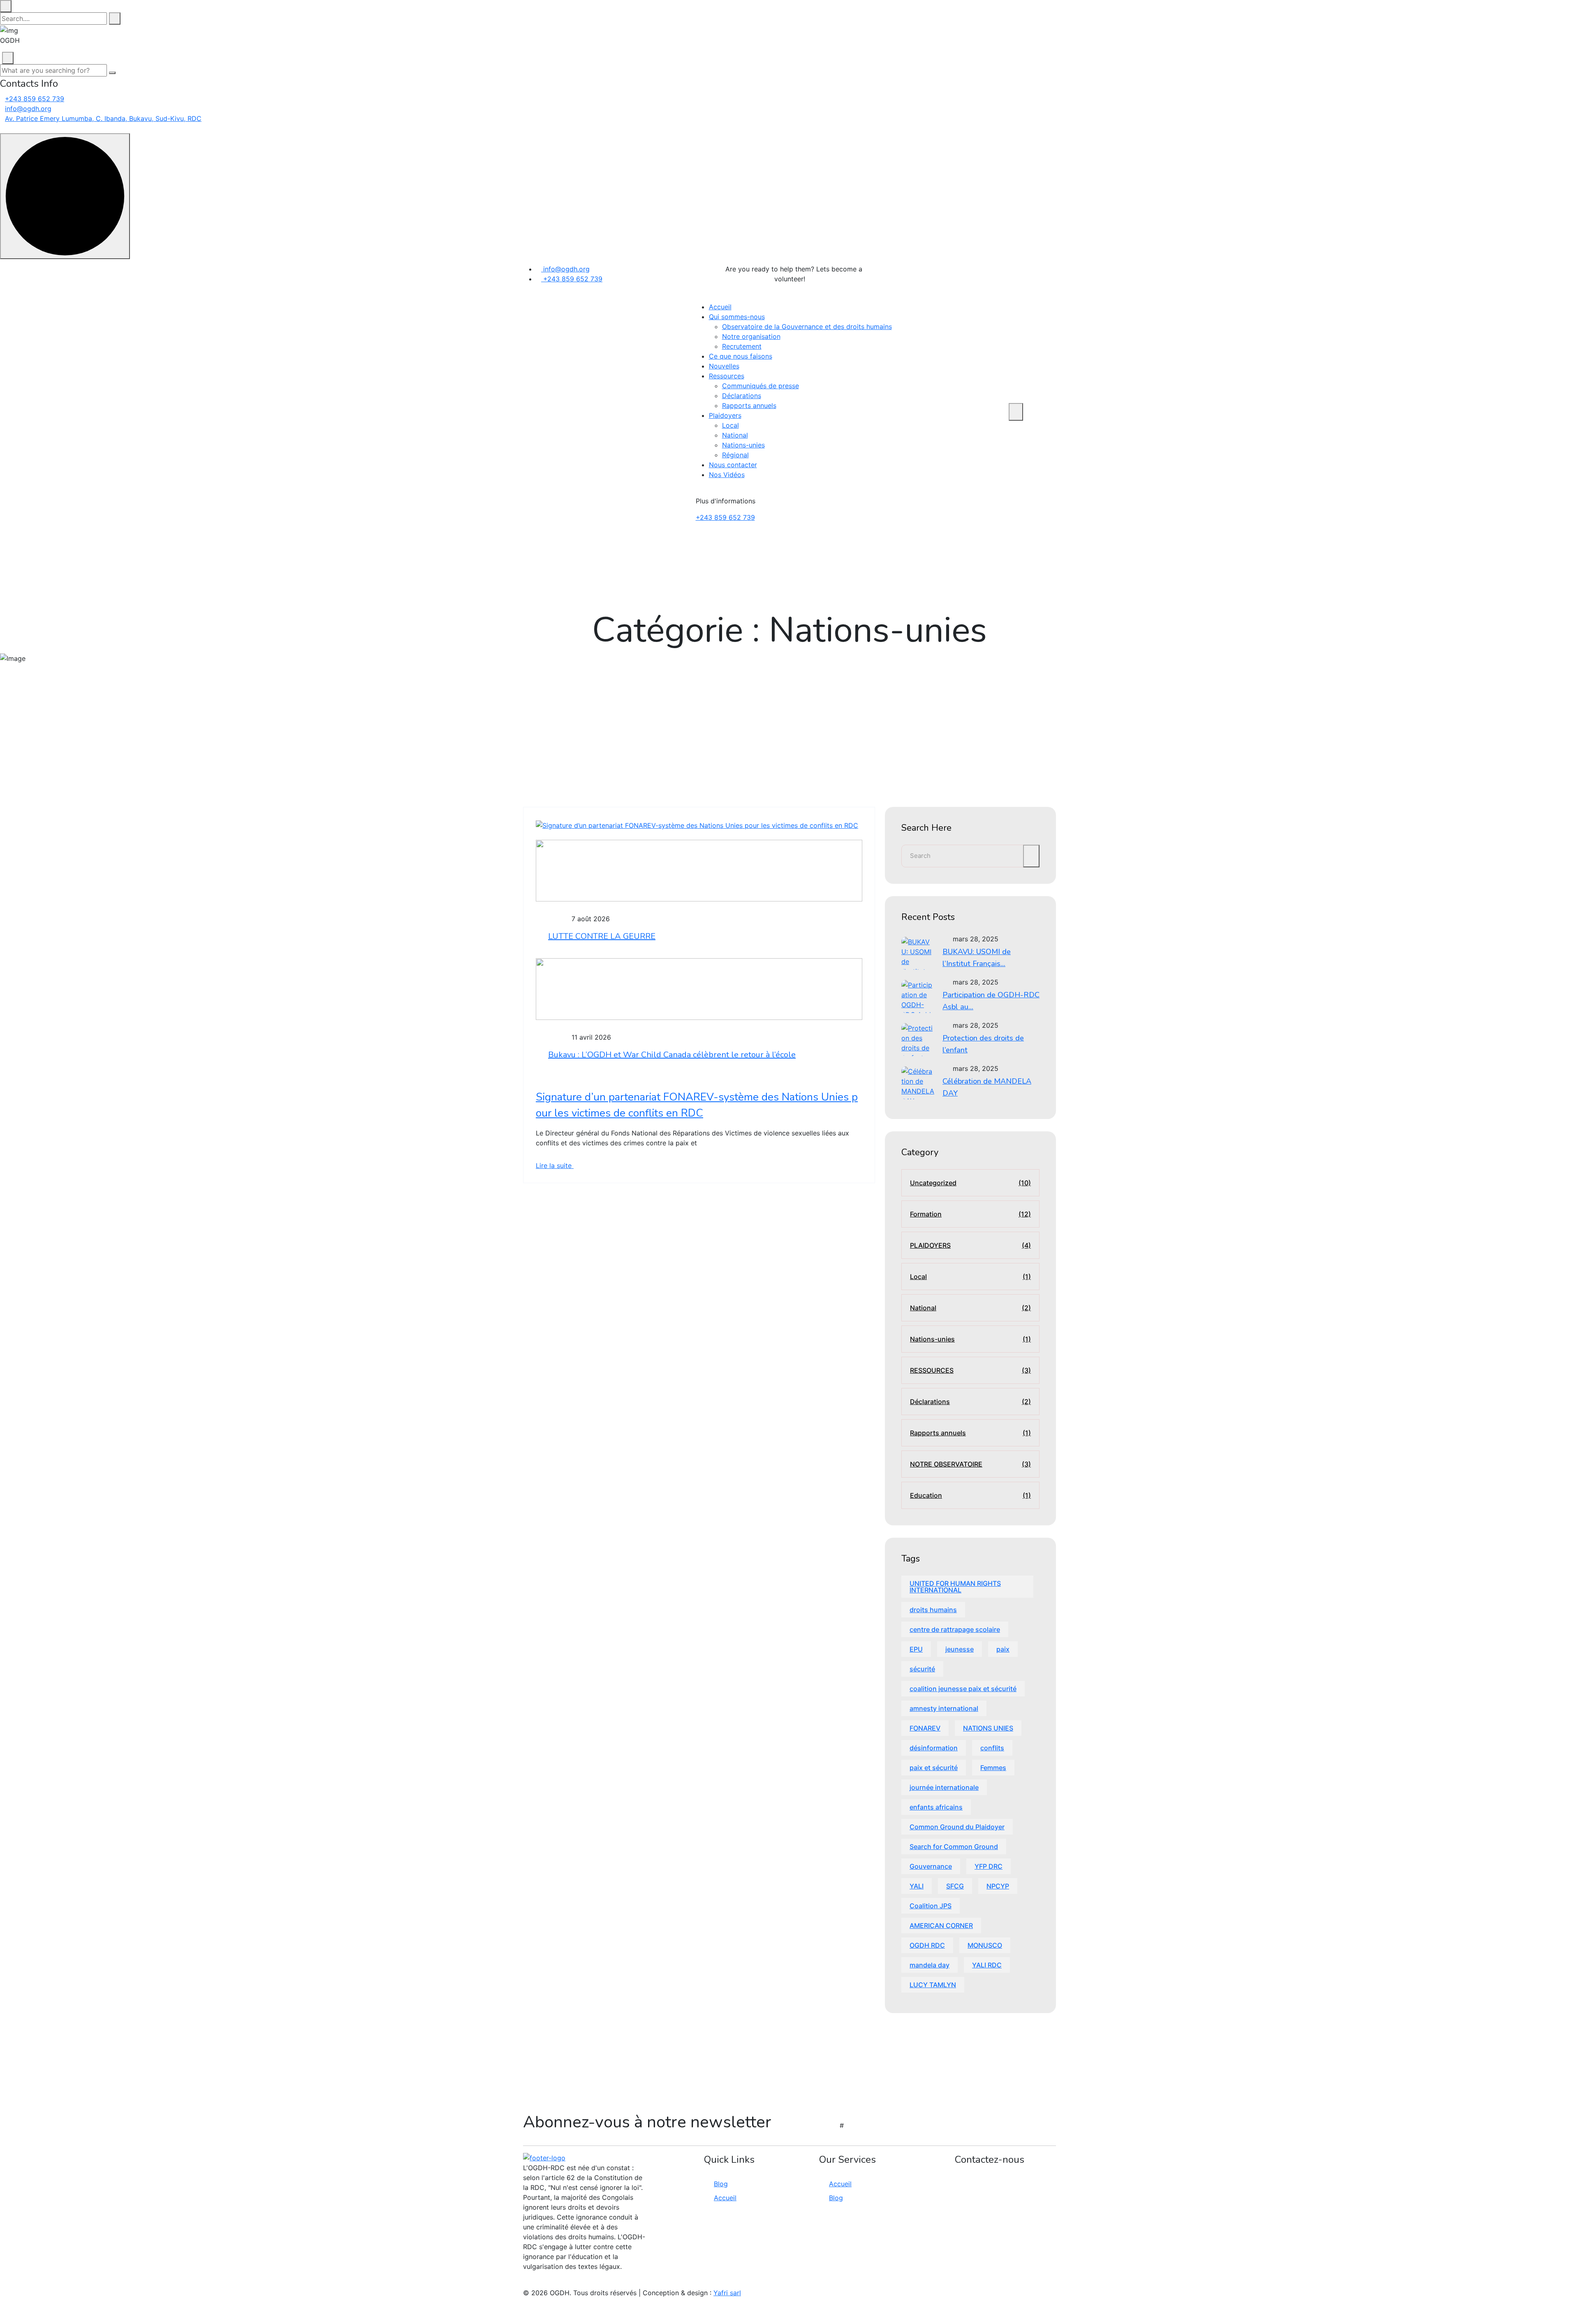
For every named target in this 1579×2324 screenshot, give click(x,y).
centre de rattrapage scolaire (955, 1629)
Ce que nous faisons (741, 356)
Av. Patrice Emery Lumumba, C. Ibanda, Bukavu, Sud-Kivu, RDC (103, 118)
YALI (917, 1886)
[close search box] (6, 6)
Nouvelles (724, 366)
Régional (735, 455)
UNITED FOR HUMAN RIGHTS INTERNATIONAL (955, 1587)
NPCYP (998, 1886)
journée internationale (944, 1787)
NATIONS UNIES (988, 1728)
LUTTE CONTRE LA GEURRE (602, 936)
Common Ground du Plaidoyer (957, 1827)
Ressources (727, 376)
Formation (970, 1214)
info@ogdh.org (28, 109)
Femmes (993, 1768)
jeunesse (960, 1649)
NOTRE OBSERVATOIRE (970, 1464)
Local (730, 425)
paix (1003, 1649)
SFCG (955, 1886)
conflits (992, 1748)
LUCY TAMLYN (933, 1985)
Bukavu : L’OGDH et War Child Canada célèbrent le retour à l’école (672, 1055)
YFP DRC (989, 1866)
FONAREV (925, 1728)
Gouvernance (931, 1866)
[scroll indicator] (65, 196)
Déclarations (742, 396)
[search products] (115, 19)
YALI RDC (987, 1965)
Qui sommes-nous (737, 317)
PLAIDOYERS (970, 1245)
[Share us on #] (887, 277)
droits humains (933, 1610)
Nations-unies (743, 445)
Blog (721, 2184)
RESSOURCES (970, 1370)
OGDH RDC (927, 1945)
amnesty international (944, 1708)
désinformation (934, 1748)
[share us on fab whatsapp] (530, 2283)
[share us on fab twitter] (535, 2283)
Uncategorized (970, 1183)
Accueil (720, 307)
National (735, 435)
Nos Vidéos (727, 475)
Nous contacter (733, 465)
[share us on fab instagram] (540, 2283)
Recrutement (742, 346)
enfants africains (936, 1807)
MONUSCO (985, 1945)
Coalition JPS (931, 1906)
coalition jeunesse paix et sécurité (963, 1689)
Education (970, 1495)
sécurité (922, 1669)
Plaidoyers (725, 415)
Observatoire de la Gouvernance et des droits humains (807, 327)
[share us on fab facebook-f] (526, 2283)
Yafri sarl (727, 2293)
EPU (916, 1649)
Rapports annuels (749, 405)
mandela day (930, 1965)
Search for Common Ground (954, 1847)
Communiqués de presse (761, 386)
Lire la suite (555, 1165)
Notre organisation (751, 336)
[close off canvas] (8, 58)
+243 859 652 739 (35, 99)
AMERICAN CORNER (941, 1925)
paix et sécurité (934, 1768)
